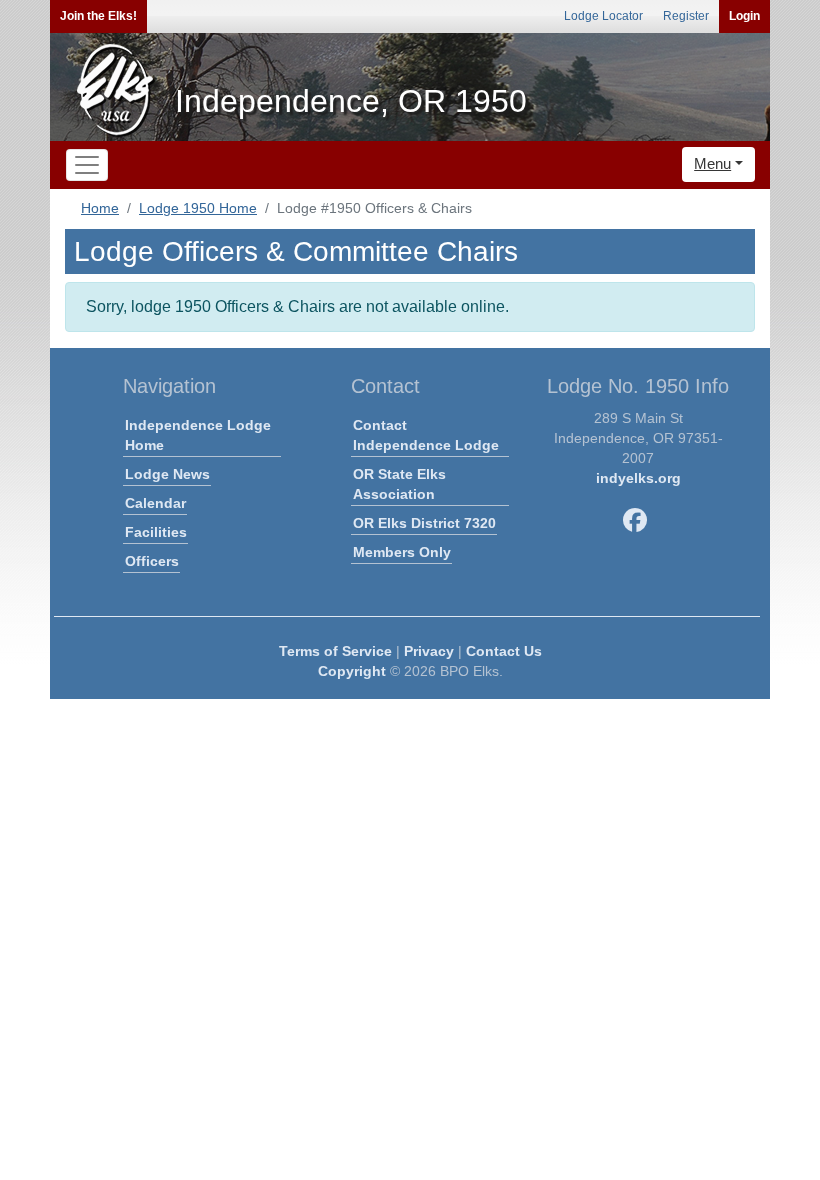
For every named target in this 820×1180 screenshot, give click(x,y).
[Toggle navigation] (87, 165)
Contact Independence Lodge (426, 435)
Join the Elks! (98, 16)
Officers (152, 561)
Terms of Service (335, 651)
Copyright (352, 671)
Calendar (155, 503)
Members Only (402, 552)
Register (686, 16)
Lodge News (167, 474)
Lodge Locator (603, 16)
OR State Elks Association (399, 484)
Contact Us (504, 651)
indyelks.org (638, 478)
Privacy (429, 651)
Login (744, 16)
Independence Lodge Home (198, 435)
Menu (712, 163)
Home (100, 208)
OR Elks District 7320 (424, 523)
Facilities (156, 532)
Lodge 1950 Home (198, 208)
